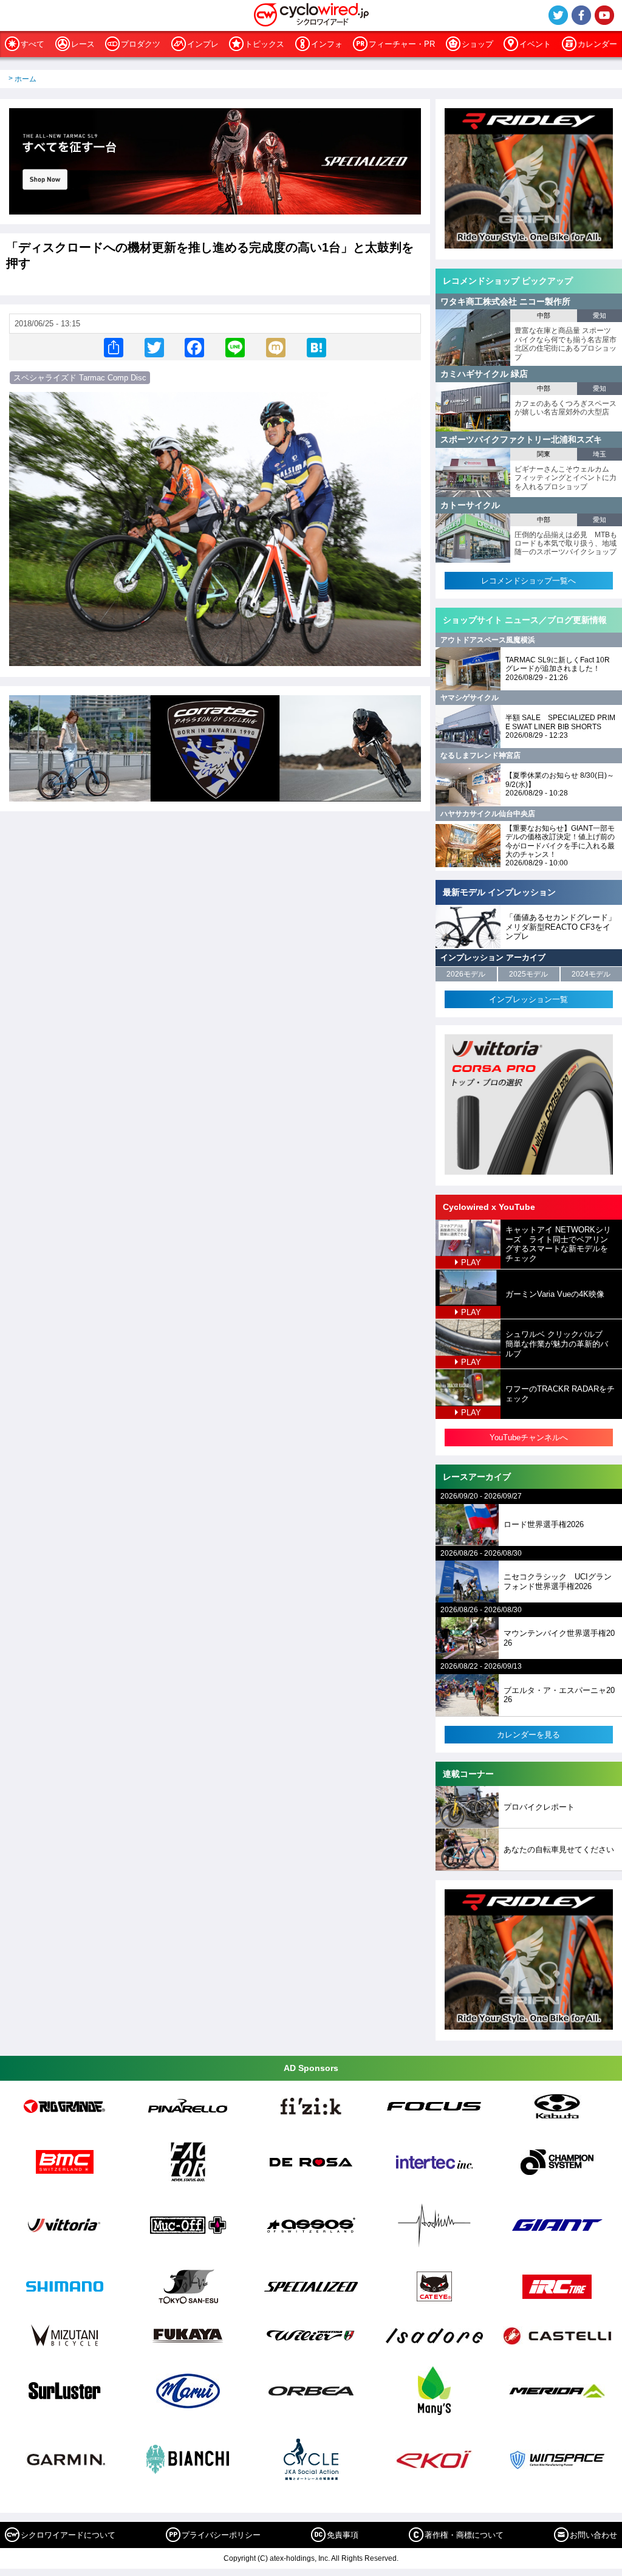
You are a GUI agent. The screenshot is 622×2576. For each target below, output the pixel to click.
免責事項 (343, 2535)
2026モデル (466, 974)
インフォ (327, 44)
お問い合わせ (593, 2535)
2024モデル (591, 974)
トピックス (265, 44)
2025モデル (528, 974)
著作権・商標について (464, 2535)
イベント (535, 44)
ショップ (477, 44)
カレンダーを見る (528, 1735)
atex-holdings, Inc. (300, 2558)
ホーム (26, 79)
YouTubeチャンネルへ (529, 1437)
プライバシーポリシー (221, 2535)
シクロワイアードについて (68, 2535)
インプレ (203, 44)
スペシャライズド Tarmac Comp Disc (80, 378)
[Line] (235, 347)
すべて (32, 44)
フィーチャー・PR (402, 44)
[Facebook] (194, 347)
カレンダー (597, 44)
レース (83, 44)
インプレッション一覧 (528, 999)
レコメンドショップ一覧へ (528, 581)
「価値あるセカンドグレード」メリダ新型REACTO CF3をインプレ (561, 927)
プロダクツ (141, 44)
